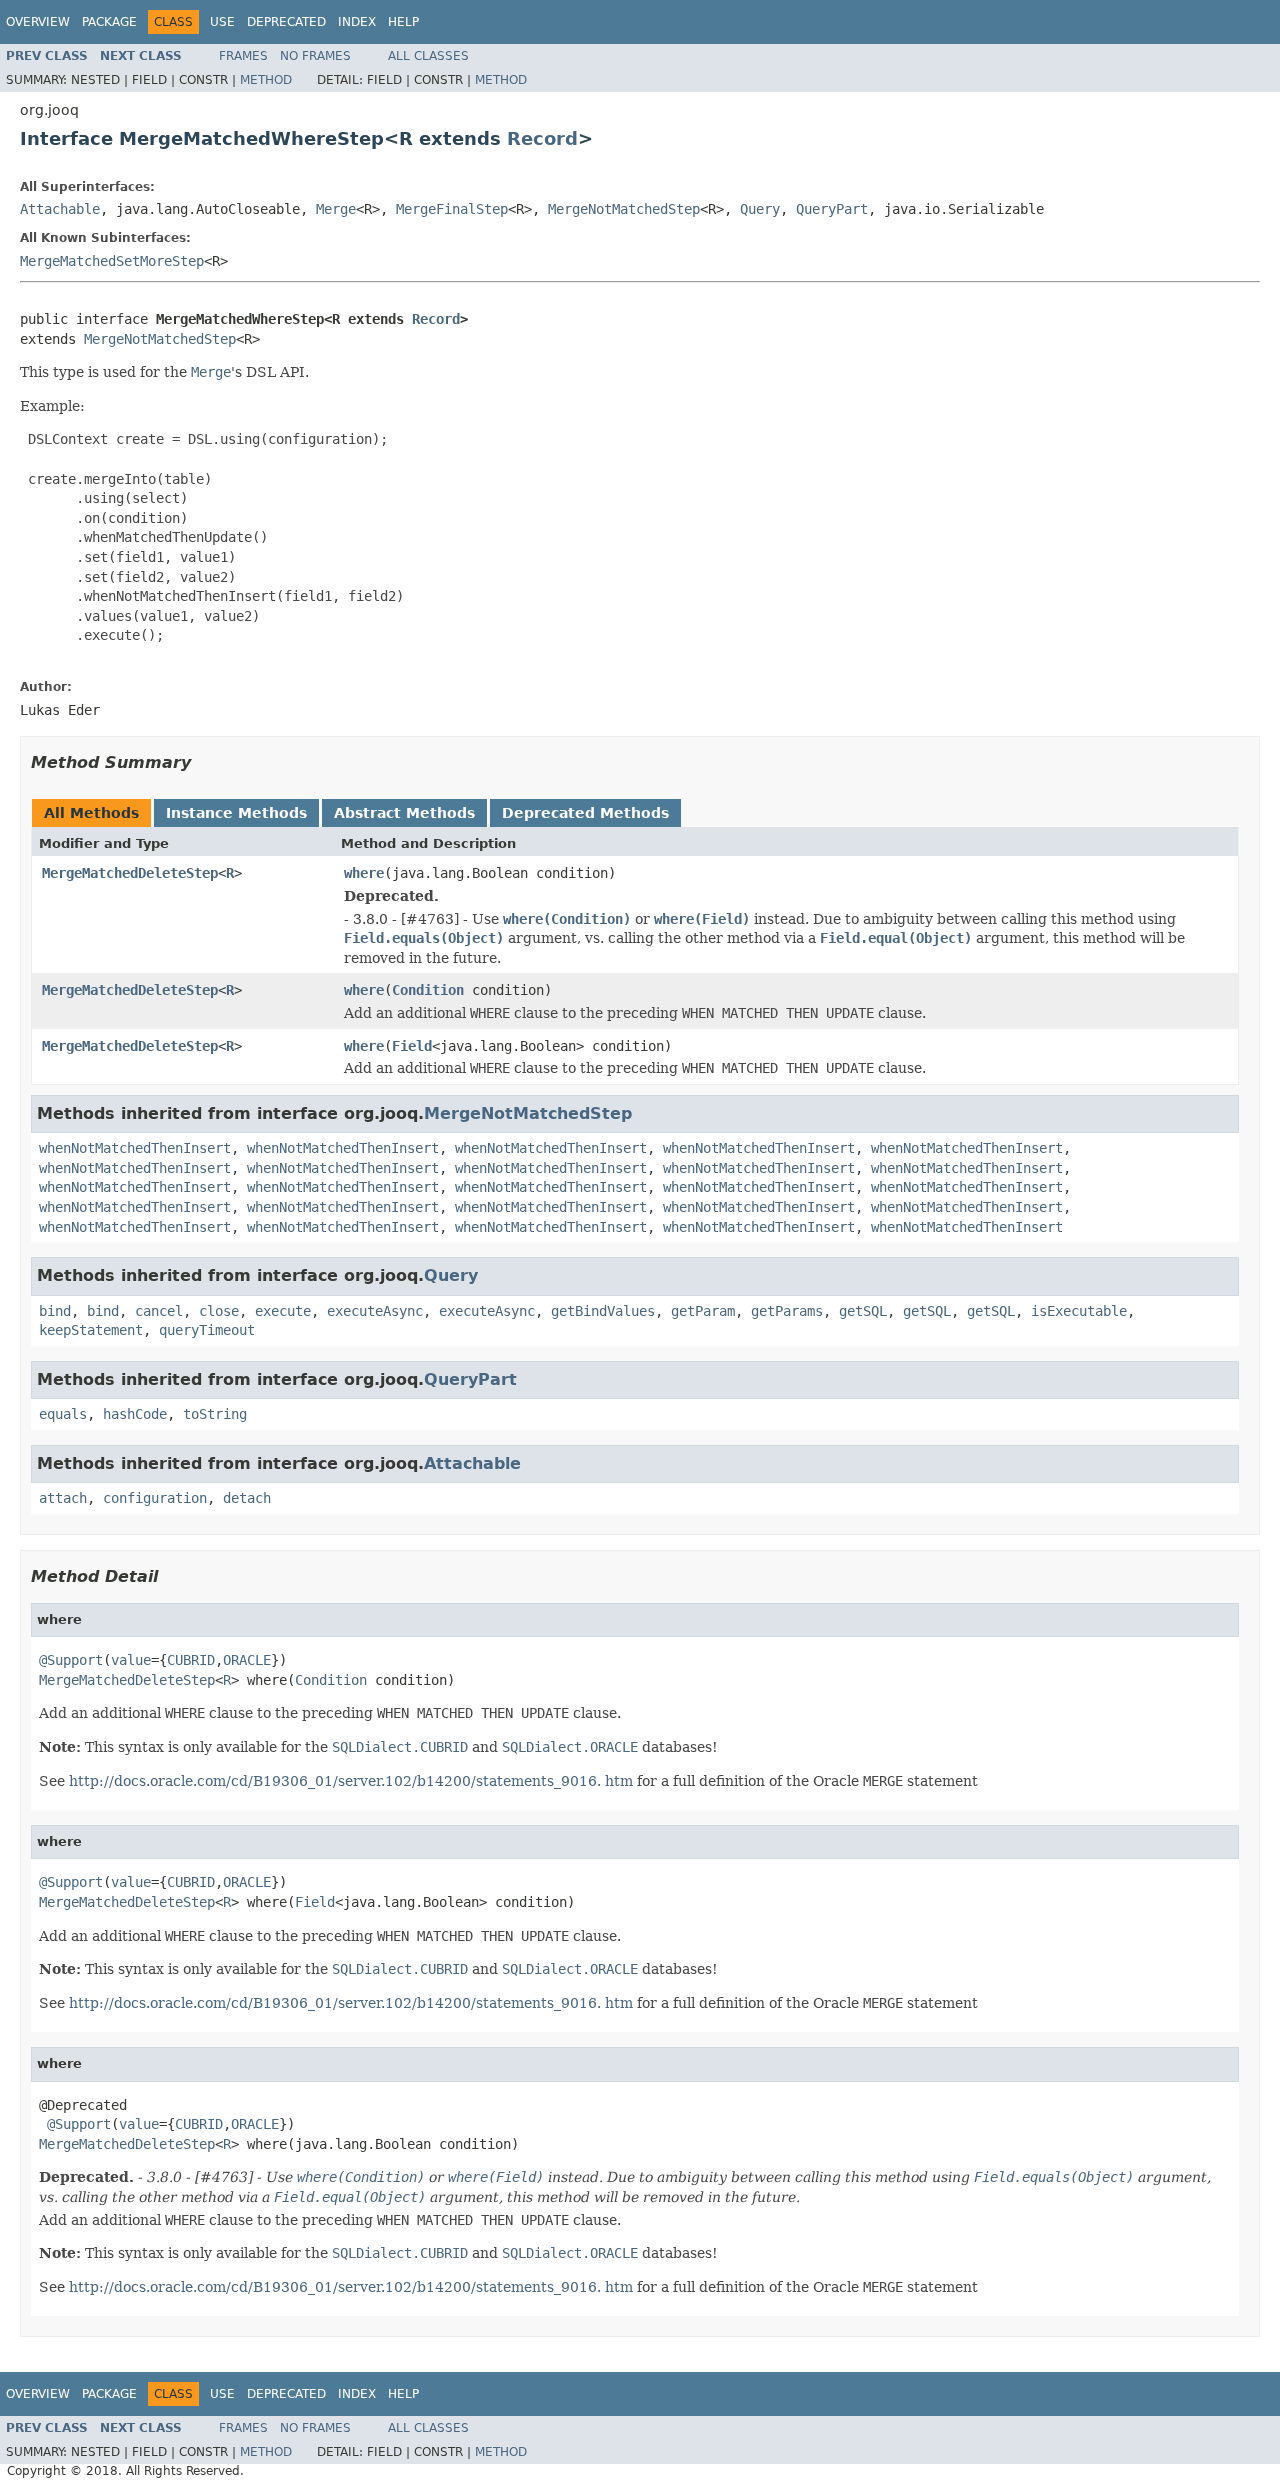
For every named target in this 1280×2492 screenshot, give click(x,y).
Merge (336, 209)
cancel (159, 1311)
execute (283, 1311)
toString (215, 1414)
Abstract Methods (404, 813)
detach (247, 1498)
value (131, 1660)
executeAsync (375, 1311)
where (364, 873)
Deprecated (286, 22)
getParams (787, 1311)
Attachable (60, 209)
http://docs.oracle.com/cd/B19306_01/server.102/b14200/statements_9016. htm (351, 1781)
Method (266, 80)
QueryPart (832, 209)
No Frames (315, 56)
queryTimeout (207, 1330)
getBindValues (603, 1311)
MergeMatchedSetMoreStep (112, 261)
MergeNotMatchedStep (624, 209)
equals (63, 1414)
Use (222, 22)
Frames (243, 56)
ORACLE (247, 1660)
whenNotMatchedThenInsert (135, 1148)
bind (55, 1311)
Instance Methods (236, 813)
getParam (703, 1311)
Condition (428, 990)
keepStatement (91, 1330)
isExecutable (1079, 1311)
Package (109, 22)
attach (63, 1498)
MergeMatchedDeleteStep (130, 873)
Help (403, 22)
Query (760, 209)
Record (542, 138)
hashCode (135, 1414)
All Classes (428, 56)
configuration (155, 1498)
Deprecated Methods (585, 813)
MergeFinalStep (452, 209)
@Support (71, 1660)
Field (412, 1046)
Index (357, 22)
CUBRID (191, 1660)
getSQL (863, 1311)
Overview (38, 22)
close (219, 1311)
